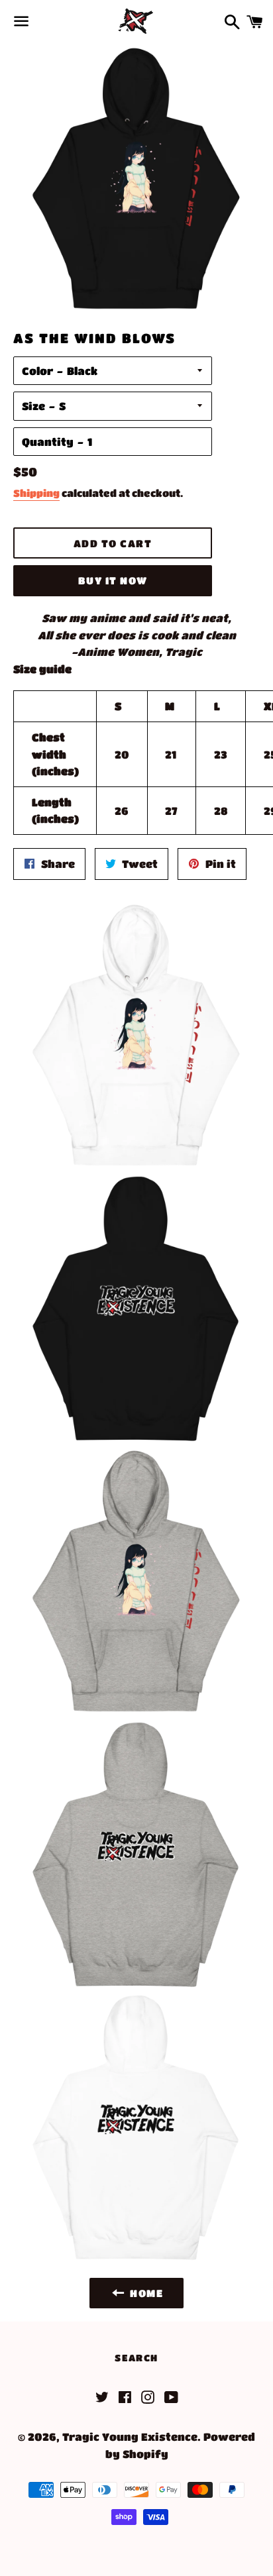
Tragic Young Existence (130, 2437)
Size (33, 406)
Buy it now (113, 580)
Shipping (36, 493)
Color (37, 371)
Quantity (48, 442)
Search (136, 2357)
